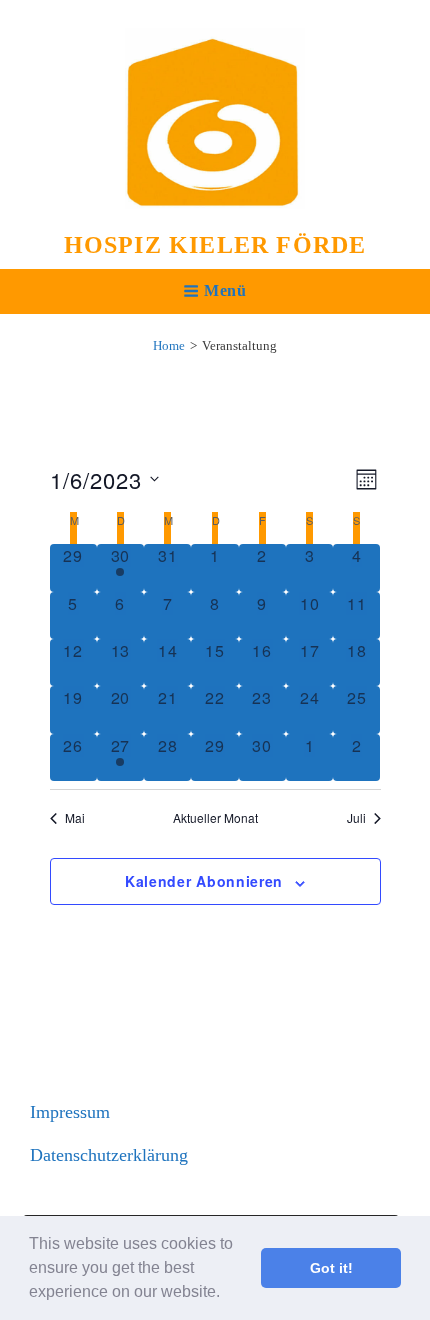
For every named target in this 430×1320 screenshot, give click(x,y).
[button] (227, 1294)
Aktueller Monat (215, 818)
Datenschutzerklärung (109, 1155)
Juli (356, 818)
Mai (75, 818)
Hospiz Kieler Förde (215, 245)
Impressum (70, 1112)
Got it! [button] (331, 1268)
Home (169, 345)
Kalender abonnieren (204, 881)
